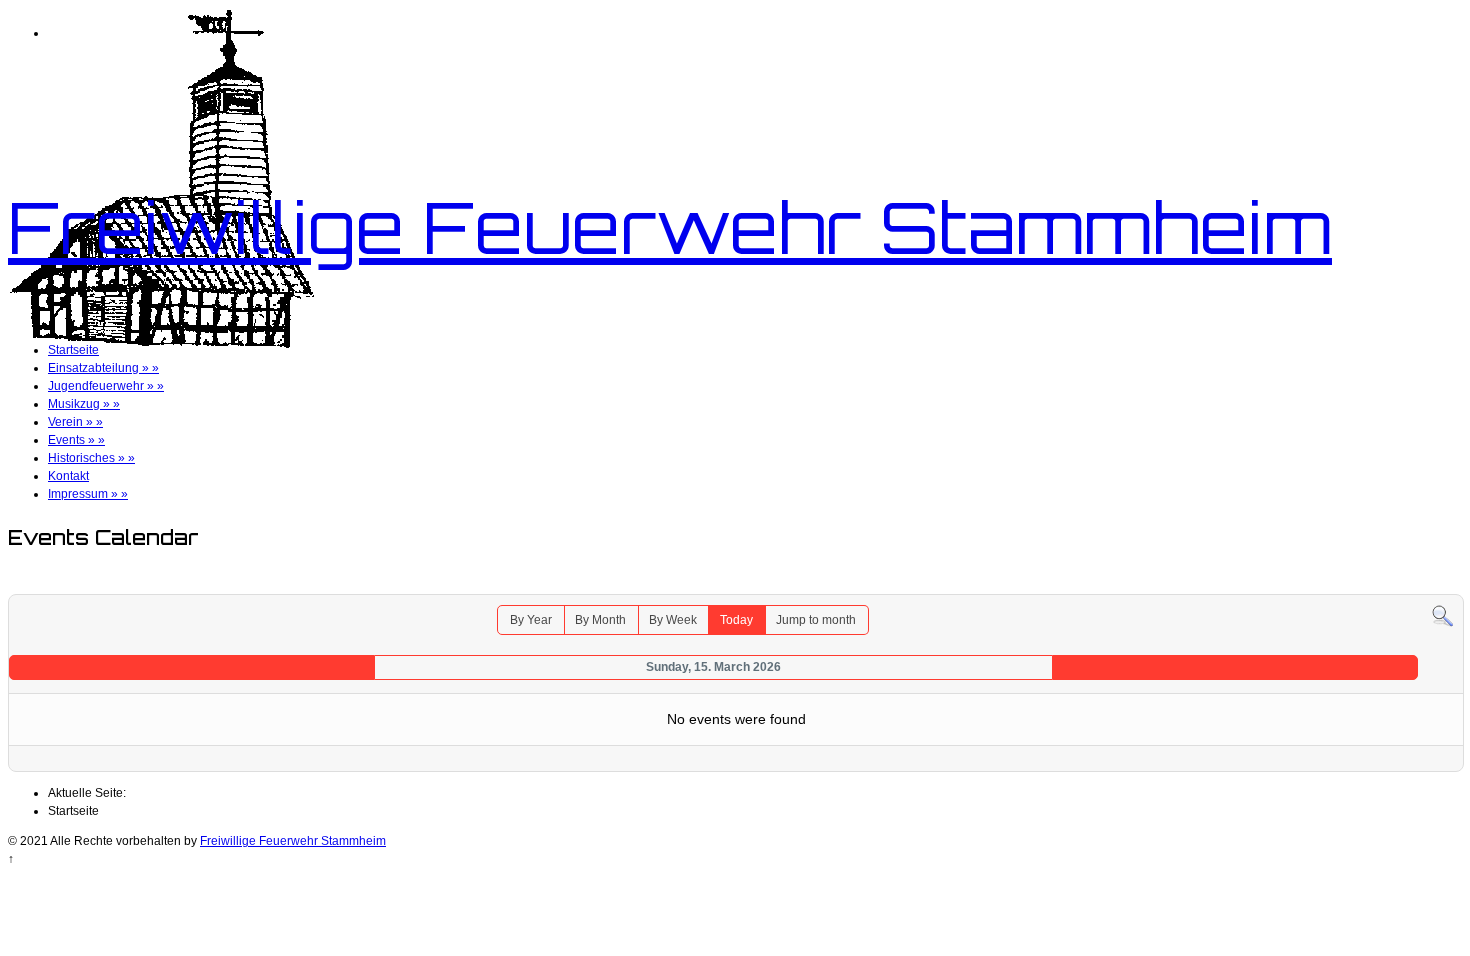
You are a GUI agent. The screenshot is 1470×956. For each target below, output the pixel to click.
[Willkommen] (161, 344)
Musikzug (84, 404)
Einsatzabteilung (103, 368)
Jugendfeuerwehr (106, 386)
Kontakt (68, 476)
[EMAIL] (1450, 584)
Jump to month (816, 620)
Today (736, 620)
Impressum (88, 494)
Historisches (91, 458)
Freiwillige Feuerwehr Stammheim (670, 227)
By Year (531, 620)
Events (76, 440)
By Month (600, 620)
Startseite (73, 350)
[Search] (1442, 616)
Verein (75, 422)
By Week (673, 620)
